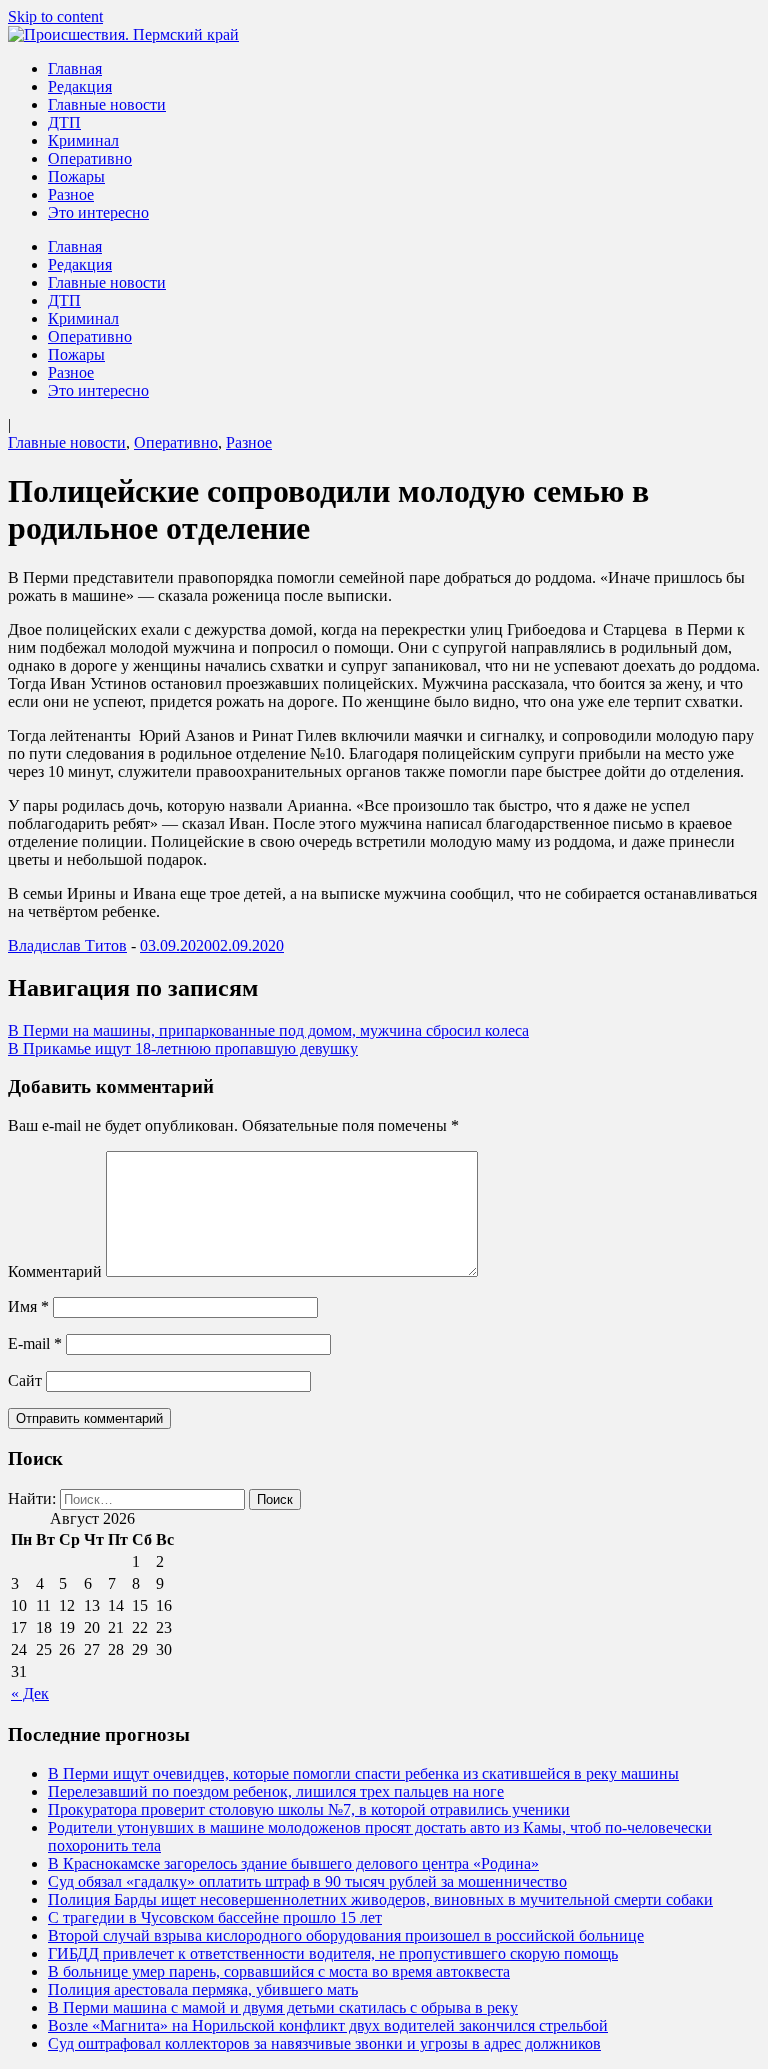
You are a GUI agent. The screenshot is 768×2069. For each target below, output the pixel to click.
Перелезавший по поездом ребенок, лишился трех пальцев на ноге (276, 1791)
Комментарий (55, 1271)
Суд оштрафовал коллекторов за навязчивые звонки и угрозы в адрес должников (324, 2043)
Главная (75, 68)
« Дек (30, 1693)
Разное (71, 194)
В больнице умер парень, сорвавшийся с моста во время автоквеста (279, 1971)
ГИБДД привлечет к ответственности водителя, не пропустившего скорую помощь (333, 1953)
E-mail (35, 1343)
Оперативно (90, 158)
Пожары (76, 176)
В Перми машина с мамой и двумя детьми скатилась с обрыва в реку (283, 2007)
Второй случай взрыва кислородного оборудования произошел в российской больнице (346, 1935)
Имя (28, 1306)
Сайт (25, 1380)
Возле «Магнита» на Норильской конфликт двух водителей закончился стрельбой (328, 2025)
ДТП (64, 122)
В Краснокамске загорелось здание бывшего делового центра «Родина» (293, 1863)
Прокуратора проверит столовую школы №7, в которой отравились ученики (309, 1809)
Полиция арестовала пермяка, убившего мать (203, 1989)
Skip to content (55, 16)
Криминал (83, 140)
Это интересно (98, 212)
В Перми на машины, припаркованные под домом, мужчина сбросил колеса (268, 1030)
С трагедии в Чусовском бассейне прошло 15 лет (215, 1917)
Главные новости (107, 104)
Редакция (80, 86)
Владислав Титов (67, 945)
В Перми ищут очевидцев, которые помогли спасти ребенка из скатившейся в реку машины (363, 1773)
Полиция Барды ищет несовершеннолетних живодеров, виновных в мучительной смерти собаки (380, 1899)
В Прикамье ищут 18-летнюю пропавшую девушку (183, 1048)
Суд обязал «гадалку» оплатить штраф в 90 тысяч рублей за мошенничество (307, 1881)
